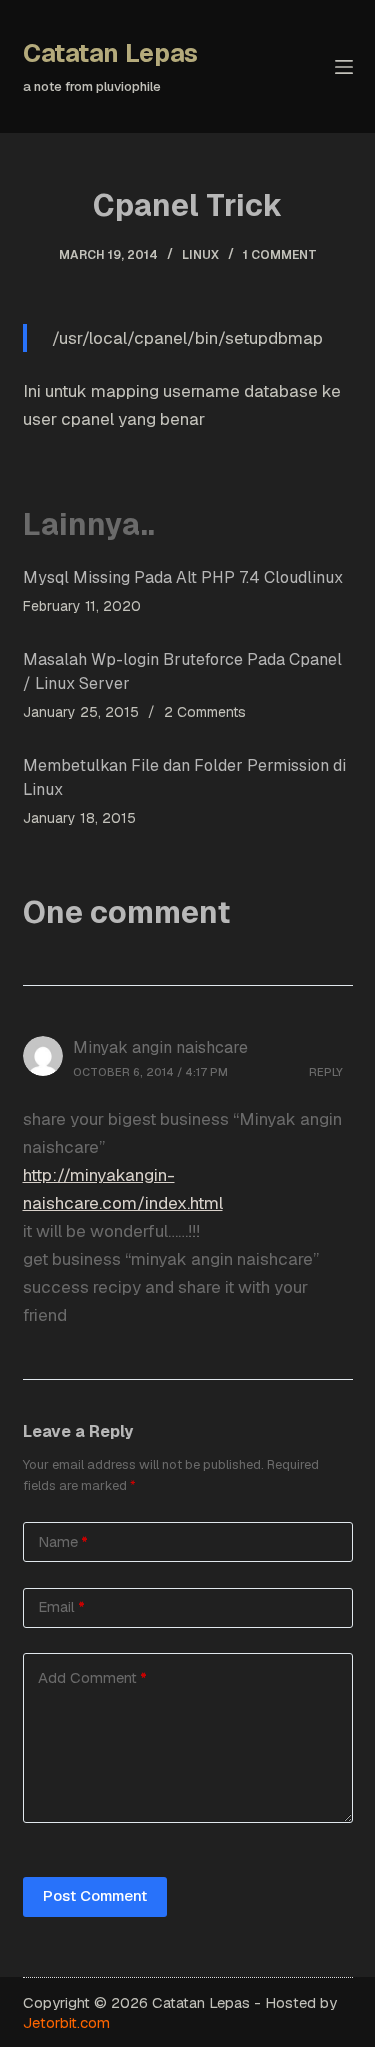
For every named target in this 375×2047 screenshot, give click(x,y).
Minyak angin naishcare (160, 1047)
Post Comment (95, 1895)
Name (63, 1541)
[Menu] (344, 67)
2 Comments (205, 712)
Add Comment (92, 1677)
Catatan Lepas (110, 53)
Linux (200, 255)
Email (61, 1606)
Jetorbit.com (66, 2022)
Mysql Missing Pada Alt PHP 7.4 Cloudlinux (183, 577)
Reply (326, 1072)
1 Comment (280, 255)
